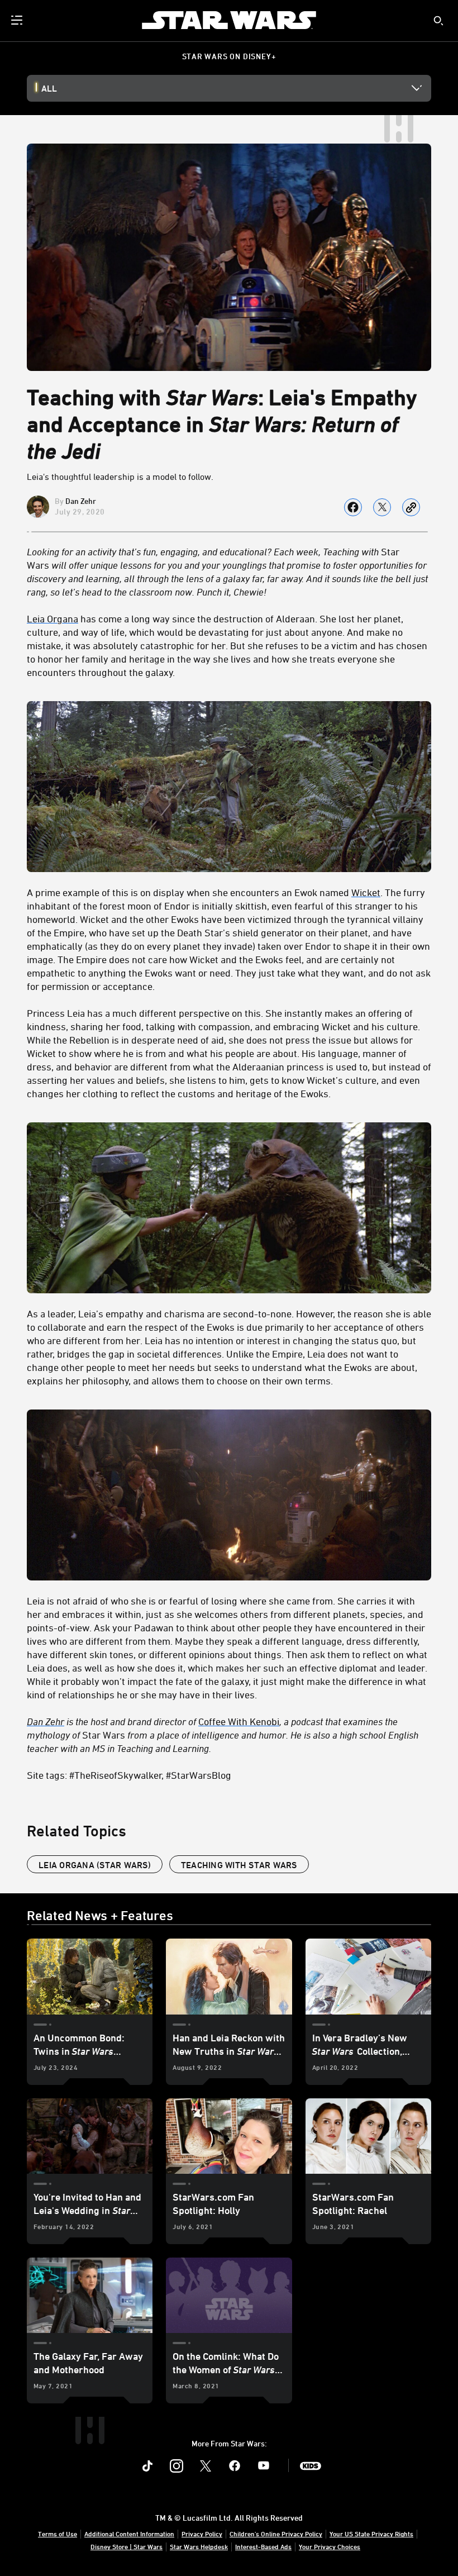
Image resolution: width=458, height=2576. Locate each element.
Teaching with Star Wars (239, 1865)
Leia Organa (53, 618)
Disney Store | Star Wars (127, 2546)
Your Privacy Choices (330, 2546)
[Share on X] (382, 507)
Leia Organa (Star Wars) (95, 1865)
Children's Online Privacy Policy (276, 2534)
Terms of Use (58, 2534)
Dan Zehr (81, 501)
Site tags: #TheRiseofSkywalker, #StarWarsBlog (129, 1775)
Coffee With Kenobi (239, 1721)
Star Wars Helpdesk (199, 2546)
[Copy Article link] (411, 507)
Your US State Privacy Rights (371, 2534)
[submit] (438, 21)
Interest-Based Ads (263, 2546)
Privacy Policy (202, 2534)
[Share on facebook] (353, 507)
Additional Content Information (129, 2534)
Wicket (366, 892)
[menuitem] (18, 20)
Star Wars (227, 572)
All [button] (49, 88)
